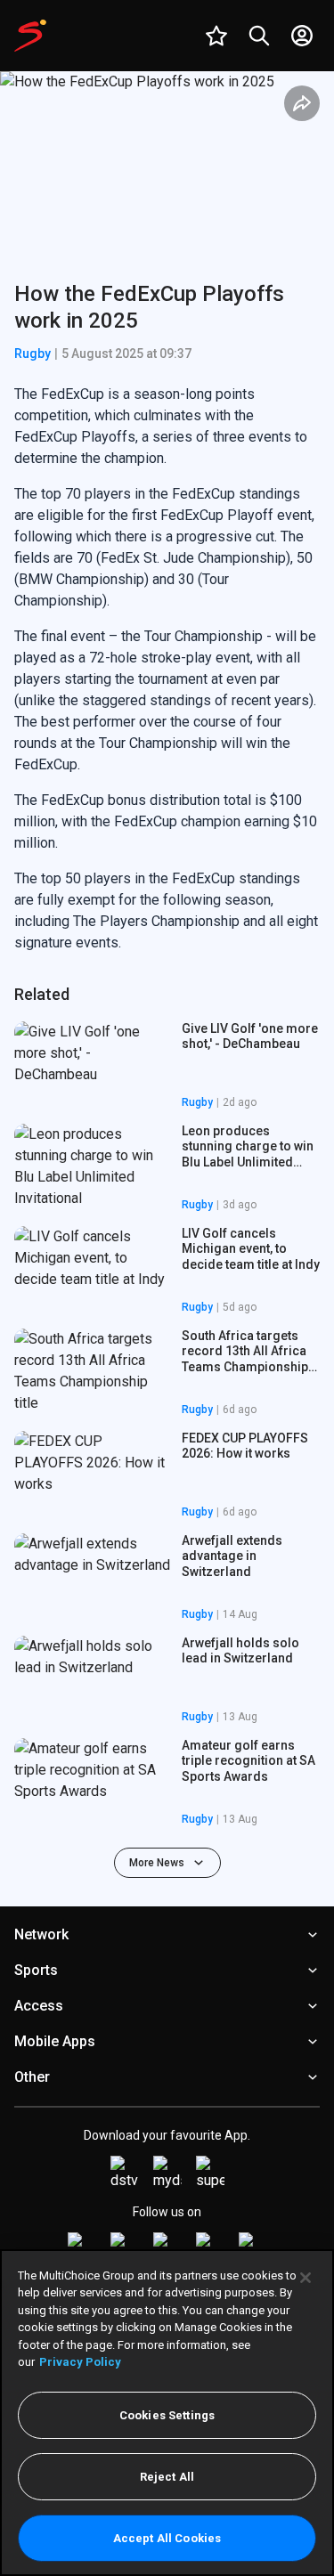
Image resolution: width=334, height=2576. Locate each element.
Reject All (167, 2477)
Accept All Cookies (167, 2538)
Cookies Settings (167, 2415)
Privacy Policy (80, 2362)
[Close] (305, 2278)
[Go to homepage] (30, 36)
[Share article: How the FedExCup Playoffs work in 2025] (302, 103)
